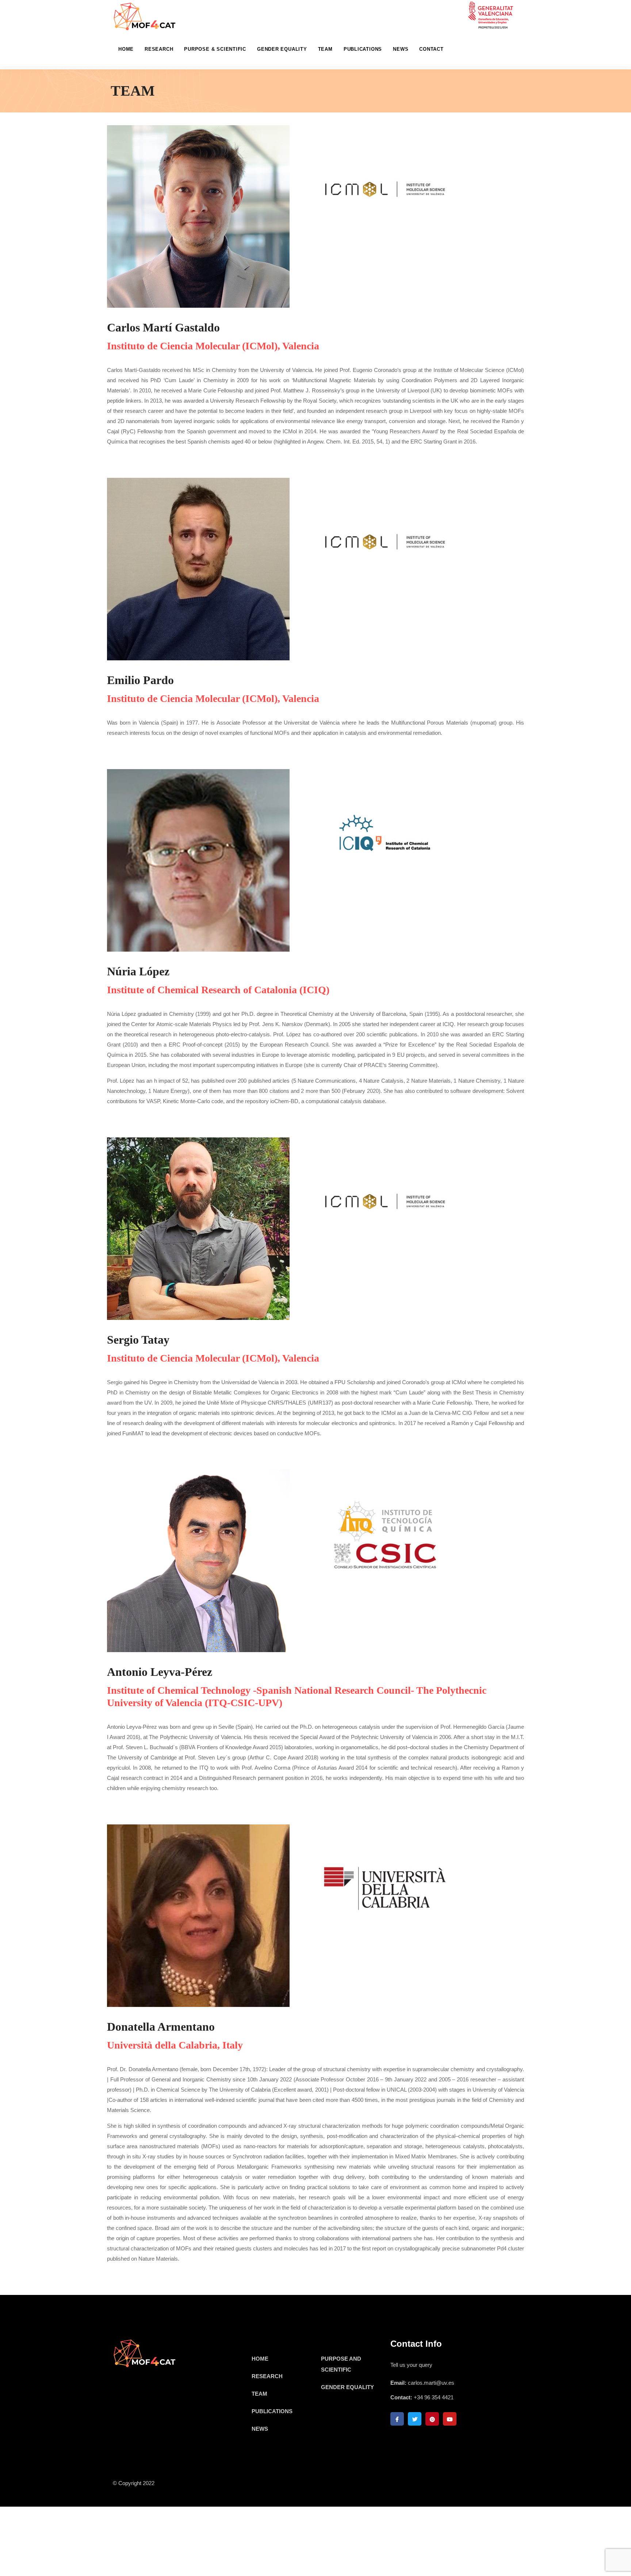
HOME (126, 49)
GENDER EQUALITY (347, 2387)
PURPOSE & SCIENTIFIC (215, 49)
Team (325, 49)
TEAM (259, 2394)
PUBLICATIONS (272, 2411)
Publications (363, 49)
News (401, 49)
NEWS (260, 2429)
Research (159, 49)
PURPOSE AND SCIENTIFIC (341, 2364)
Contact (431, 49)
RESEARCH (267, 2376)
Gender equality (282, 49)
